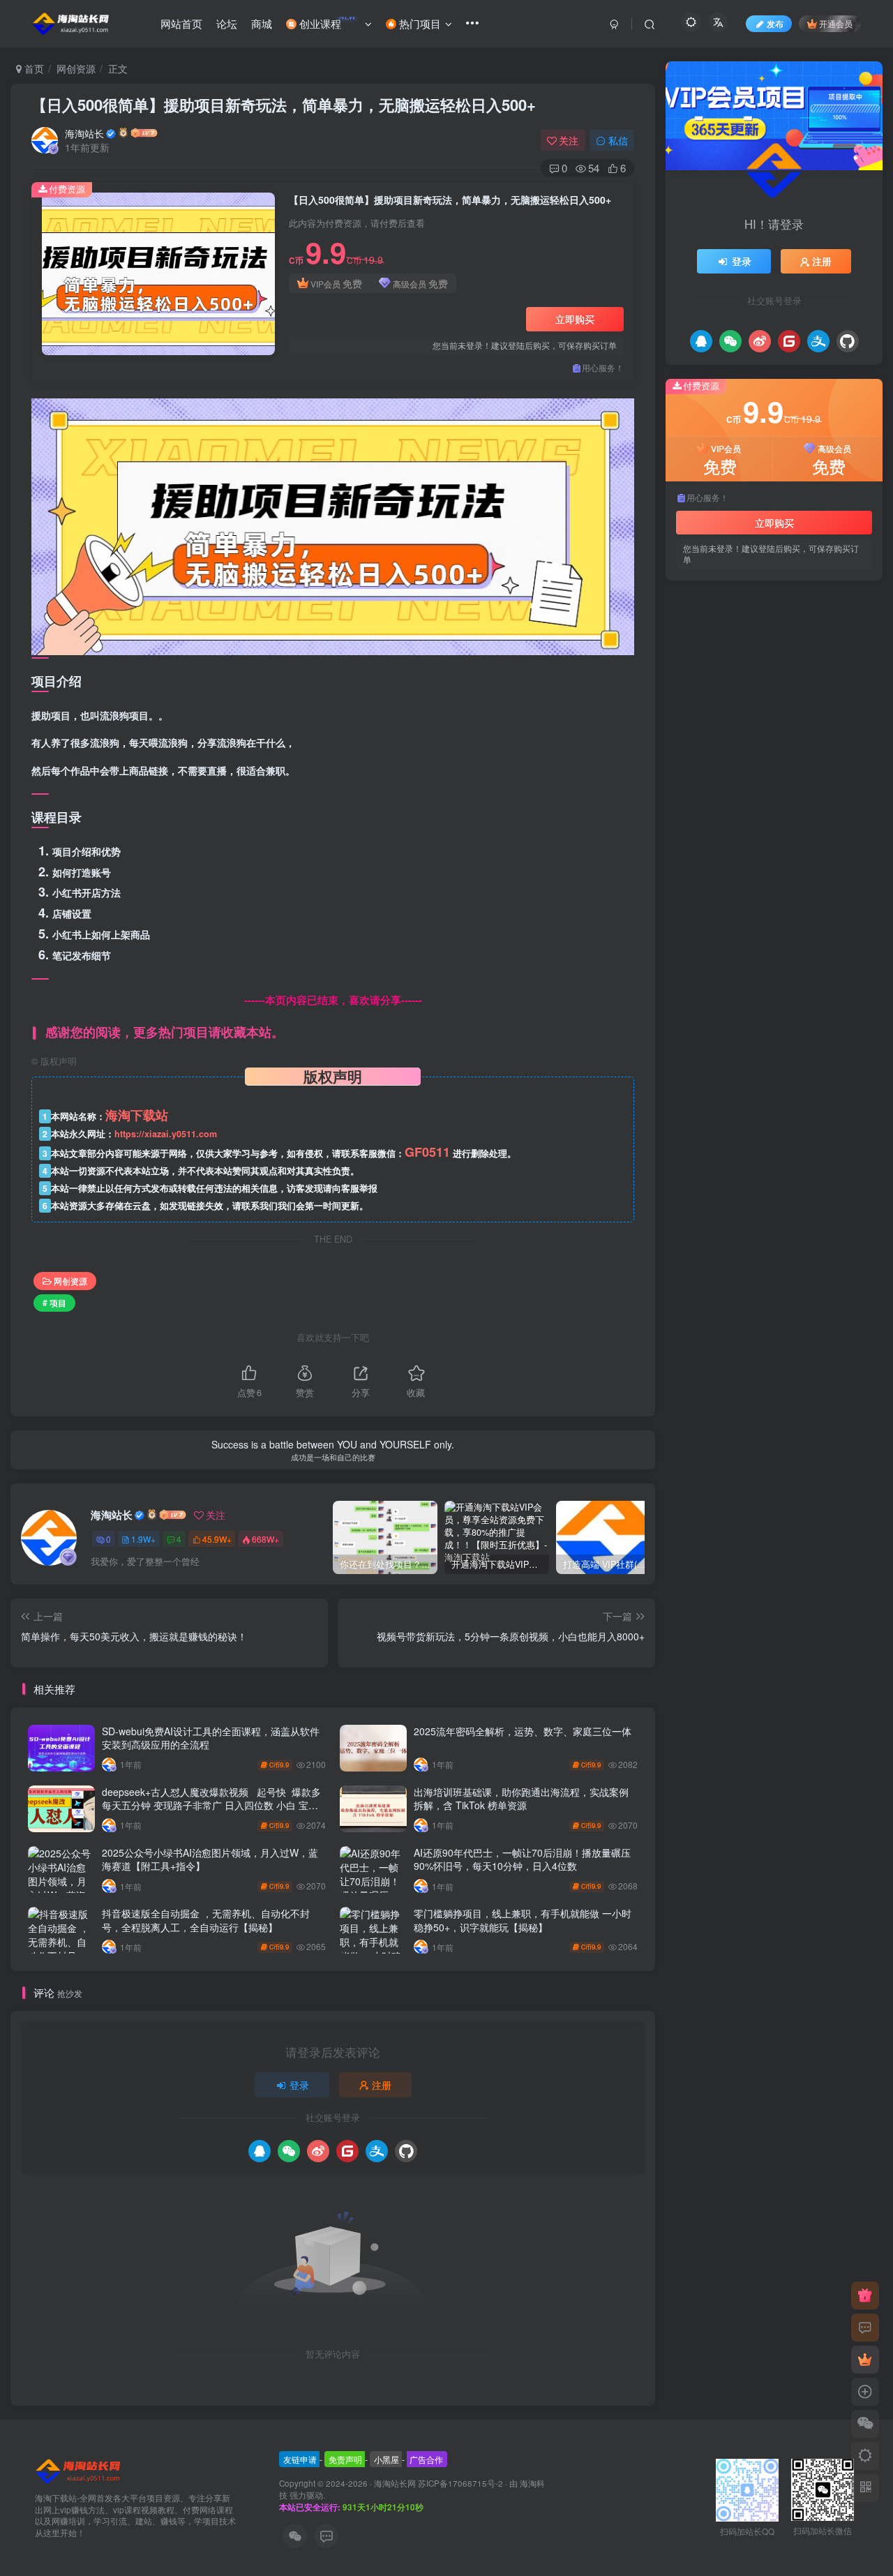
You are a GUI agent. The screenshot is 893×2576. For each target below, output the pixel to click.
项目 (691, 1011)
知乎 (759, 1031)
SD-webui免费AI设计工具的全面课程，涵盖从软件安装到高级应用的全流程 (211, 1738)
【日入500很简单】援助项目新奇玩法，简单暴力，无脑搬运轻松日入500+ (284, 105)
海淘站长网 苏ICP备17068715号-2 (438, 2483)
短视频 (725, 1031)
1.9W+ (143, 1539)
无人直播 (730, 1050)
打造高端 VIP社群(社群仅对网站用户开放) (781, 696)
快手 (836, 1050)
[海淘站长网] (79, 2470)
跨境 (750, 1011)
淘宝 (691, 1050)
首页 (33, 68)
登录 (299, 2085)
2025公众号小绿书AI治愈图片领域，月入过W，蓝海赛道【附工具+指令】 (210, 1859)
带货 (750, 1071)
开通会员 (836, 23)
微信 (691, 1071)
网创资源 (76, 68)
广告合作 (426, 2459)
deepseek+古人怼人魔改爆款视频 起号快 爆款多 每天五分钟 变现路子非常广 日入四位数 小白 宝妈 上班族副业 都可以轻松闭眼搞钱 (211, 1805)
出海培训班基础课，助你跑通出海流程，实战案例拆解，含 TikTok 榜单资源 (521, 1799)
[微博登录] (318, 2151)
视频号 (784, 1011)
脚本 (857, 1011)
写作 (691, 1091)
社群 (691, 1031)
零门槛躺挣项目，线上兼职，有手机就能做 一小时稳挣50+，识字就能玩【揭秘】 (523, 1920)
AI (768, 1091)
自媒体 (823, 1011)
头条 (818, 1071)
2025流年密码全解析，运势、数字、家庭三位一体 (523, 1731)
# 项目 (54, 1302)
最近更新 (742, 611)
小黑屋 (387, 2459)
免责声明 (345, 2459)
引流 (721, 1071)
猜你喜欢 (788, 611)
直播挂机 (797, 1031)
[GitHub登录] (406, 2151)
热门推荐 (696, 611)
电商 (836, 1031)
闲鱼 (721, 1011)
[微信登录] (289, 2151)
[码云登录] (347, 2151)
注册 (382, 2085)
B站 (744, 1091)
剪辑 (848, 1071)
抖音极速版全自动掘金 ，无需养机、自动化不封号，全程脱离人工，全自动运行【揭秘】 (206, 1920)
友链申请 (300, 2459)
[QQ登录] (260, 2151)
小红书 (784, 1071)
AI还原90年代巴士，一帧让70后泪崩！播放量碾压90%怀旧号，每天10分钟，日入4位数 (522, 1859)
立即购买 (575, 319)
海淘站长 (84, 133)
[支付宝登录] (377, 2151)
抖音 (806, 1050)
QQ (719, 1091)
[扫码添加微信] (865, 2424)
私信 (618, 140)
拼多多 (773, 1050)
